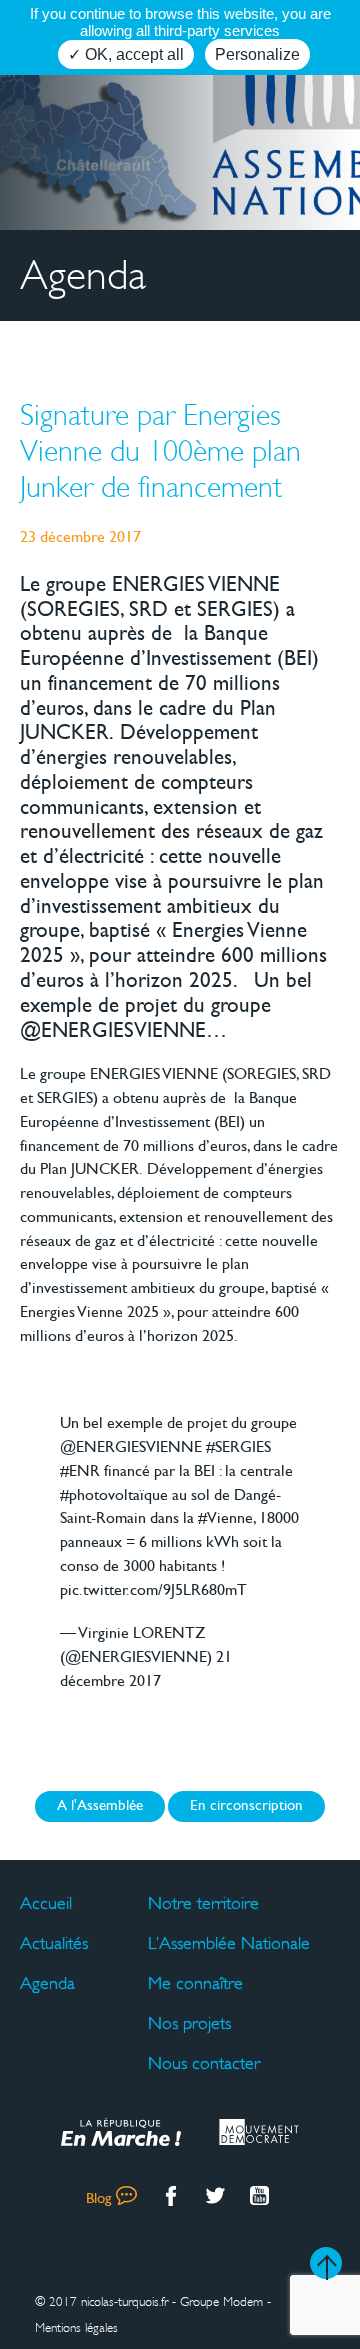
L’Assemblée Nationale (229, 1943)
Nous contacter (204, 2063)
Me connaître (195, 1983)
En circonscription (246, 1806)
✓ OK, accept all (126, 54)
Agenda (47, 1983)
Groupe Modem (221, 2302)
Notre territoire (203, 1903)
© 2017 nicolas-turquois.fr (101, 2302)
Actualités (54, 1943)
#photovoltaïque (114, 1496)
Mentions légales (76, 2328)
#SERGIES (238, 1448)
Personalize (257, 54)
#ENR (80, 1472)
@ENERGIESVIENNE (131, 1448)
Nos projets (189, 2023)
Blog (98, 2199)
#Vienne (225, 1519)
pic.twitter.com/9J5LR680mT (153, 1591)
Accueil (46, 1903)
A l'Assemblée (100, 1806)
